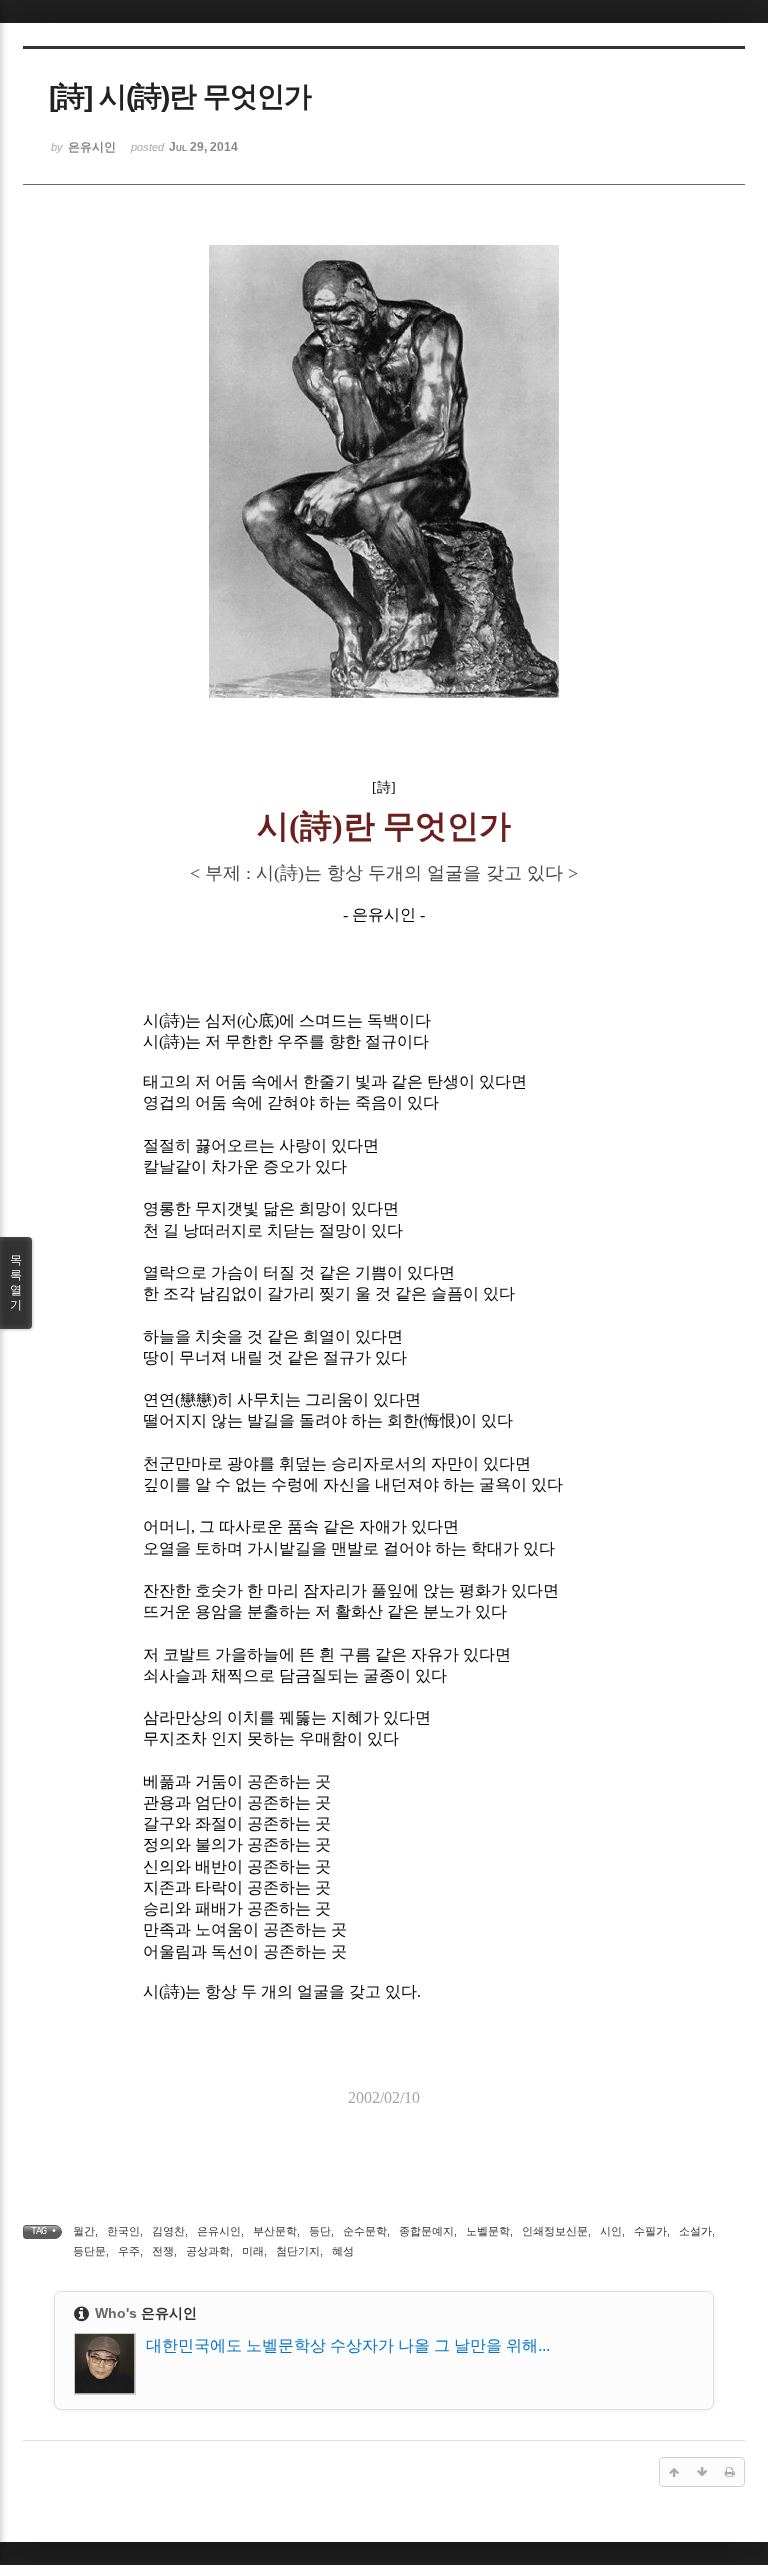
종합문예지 (426, 2231)
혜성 (343, 2251)
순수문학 (365, 2231)
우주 (129, 2251)
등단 (320, 2231)
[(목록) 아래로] (702, 2472)
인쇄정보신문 (555, 2231)
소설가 (695, 2231)
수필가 (650, 2231)
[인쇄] (730, 2472)
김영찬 (168, 2231)
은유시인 (219, 2231)
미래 (253, 2251)
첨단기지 (298, 2251)
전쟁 (163, 2251)
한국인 (123, 2231)
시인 (611, 2231)
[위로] (674, 2472)
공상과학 (208, 2251)
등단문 (89, 2251)
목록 (16, 1282)
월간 (84, 2231)
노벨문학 (488, 2231)
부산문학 (275, 2231)
